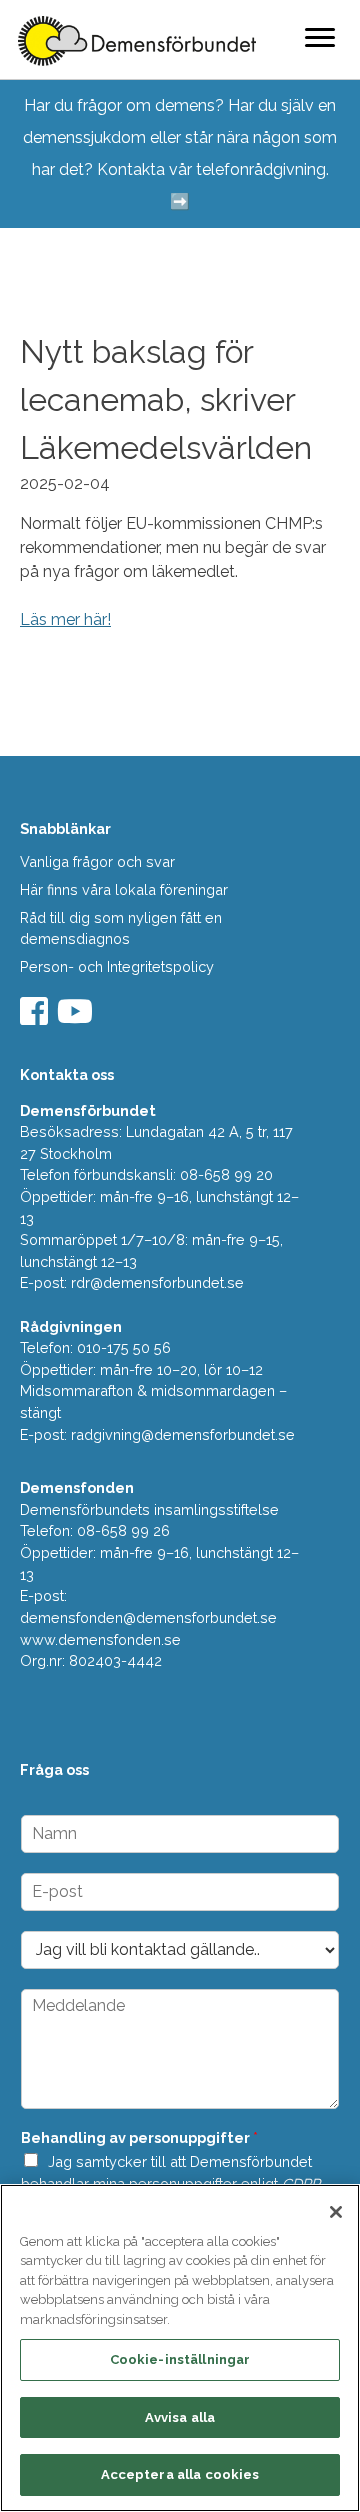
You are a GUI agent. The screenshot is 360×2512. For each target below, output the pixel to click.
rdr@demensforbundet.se (157, 1282)
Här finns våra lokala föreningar (124, 889)
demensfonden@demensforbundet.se (148, 1617)
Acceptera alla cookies (180, 2474)
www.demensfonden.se (100, 1639)
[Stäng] (336, 2212)
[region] (180, 2348)
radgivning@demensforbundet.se (183, 1434)
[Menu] (320, 37)
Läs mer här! (65, 619)
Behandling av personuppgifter (139, 2137)
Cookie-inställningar (180, 2359)
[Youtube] (77, 1017)
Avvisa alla (180, 2417)
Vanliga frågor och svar (97, 861)
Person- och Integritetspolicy (117, 966)
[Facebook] (36, 1017)
